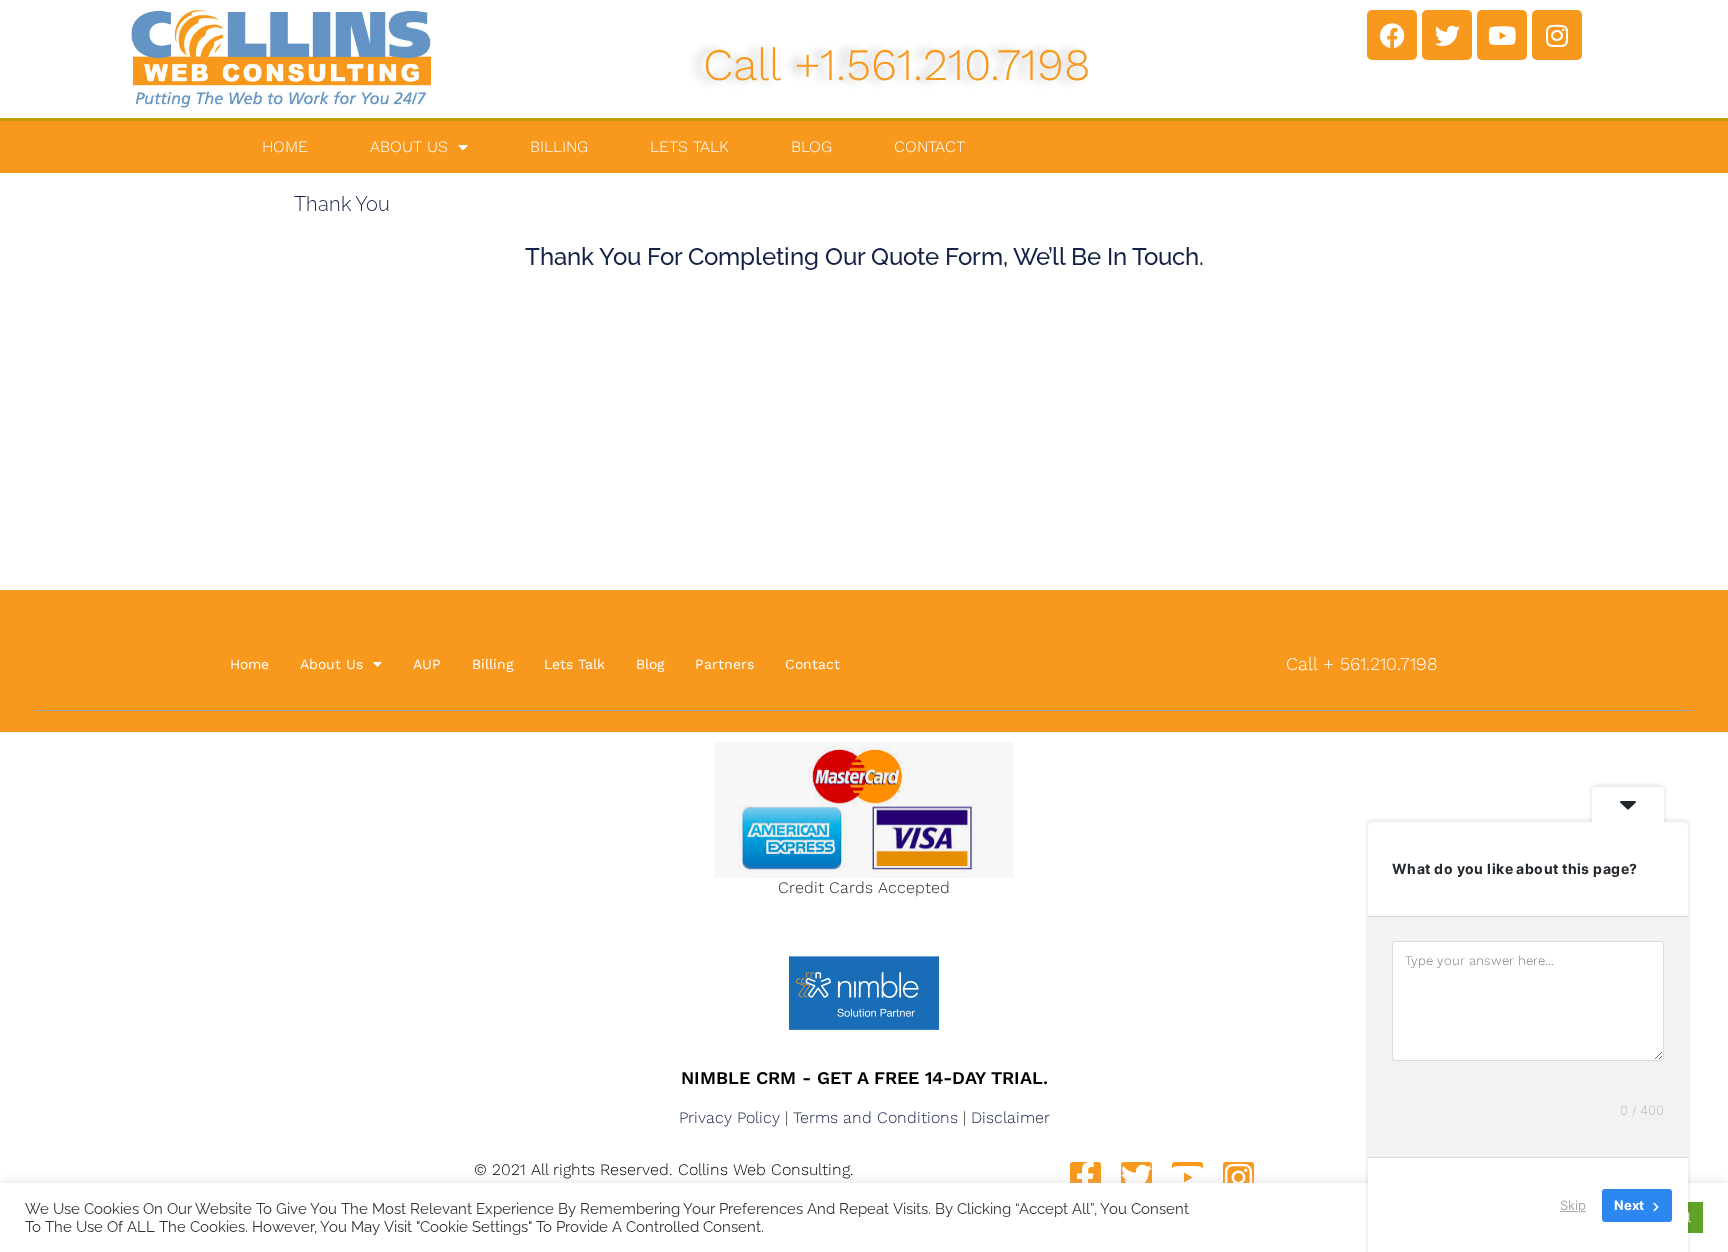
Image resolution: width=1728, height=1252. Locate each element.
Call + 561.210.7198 (1362, 663)
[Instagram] (1557, 35)
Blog (811, 146)
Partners (724, 664)
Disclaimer (1010, 1117)
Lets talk (689, 146)
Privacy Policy (729, 1117)
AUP (427, 664)
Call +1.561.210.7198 (897, 64)
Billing (559, 146)
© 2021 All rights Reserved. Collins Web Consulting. (664, 1169)
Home (285, 146)
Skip (1573, 1205)
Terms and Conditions (875, 1117)
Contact (929, 146)
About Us (409, 146)
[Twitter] (1447, 35)
